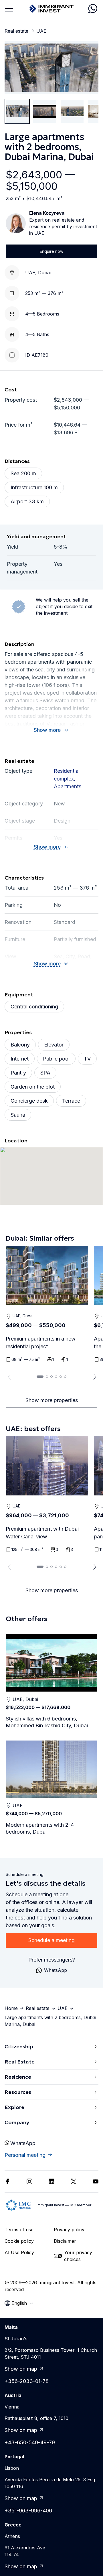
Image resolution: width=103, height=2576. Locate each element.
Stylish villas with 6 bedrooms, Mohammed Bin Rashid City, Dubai (47, 1722)
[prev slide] (8, 1377)
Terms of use (19, 2230)
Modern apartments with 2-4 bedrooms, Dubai (40, 1828)
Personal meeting (25, 2155)
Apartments (68, 786)
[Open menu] (9, 9)
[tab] (40, 1377)
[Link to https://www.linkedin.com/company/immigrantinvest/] (51, 2181)
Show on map (21, 2369)
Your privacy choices (78, 2256)
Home (11, 2008)
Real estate (16, 31)
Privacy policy (69, 2230)
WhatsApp (23, 2143)
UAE (41, 31)
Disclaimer (65, 2241)
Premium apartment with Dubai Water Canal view (42, 1533)
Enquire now (51, 251)
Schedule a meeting (51, 1940)
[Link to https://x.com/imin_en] (74, 2181)
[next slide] (95, 1377)
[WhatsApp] (93, 9)
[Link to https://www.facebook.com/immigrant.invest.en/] (7, 2181)
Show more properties (52, 1400)
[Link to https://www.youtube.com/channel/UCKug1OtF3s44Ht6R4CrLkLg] (96, 2181)
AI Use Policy (19, 2252)
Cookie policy (19, 2241)
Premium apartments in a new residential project (41, 1343)
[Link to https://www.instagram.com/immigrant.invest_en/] (29, 2181)
